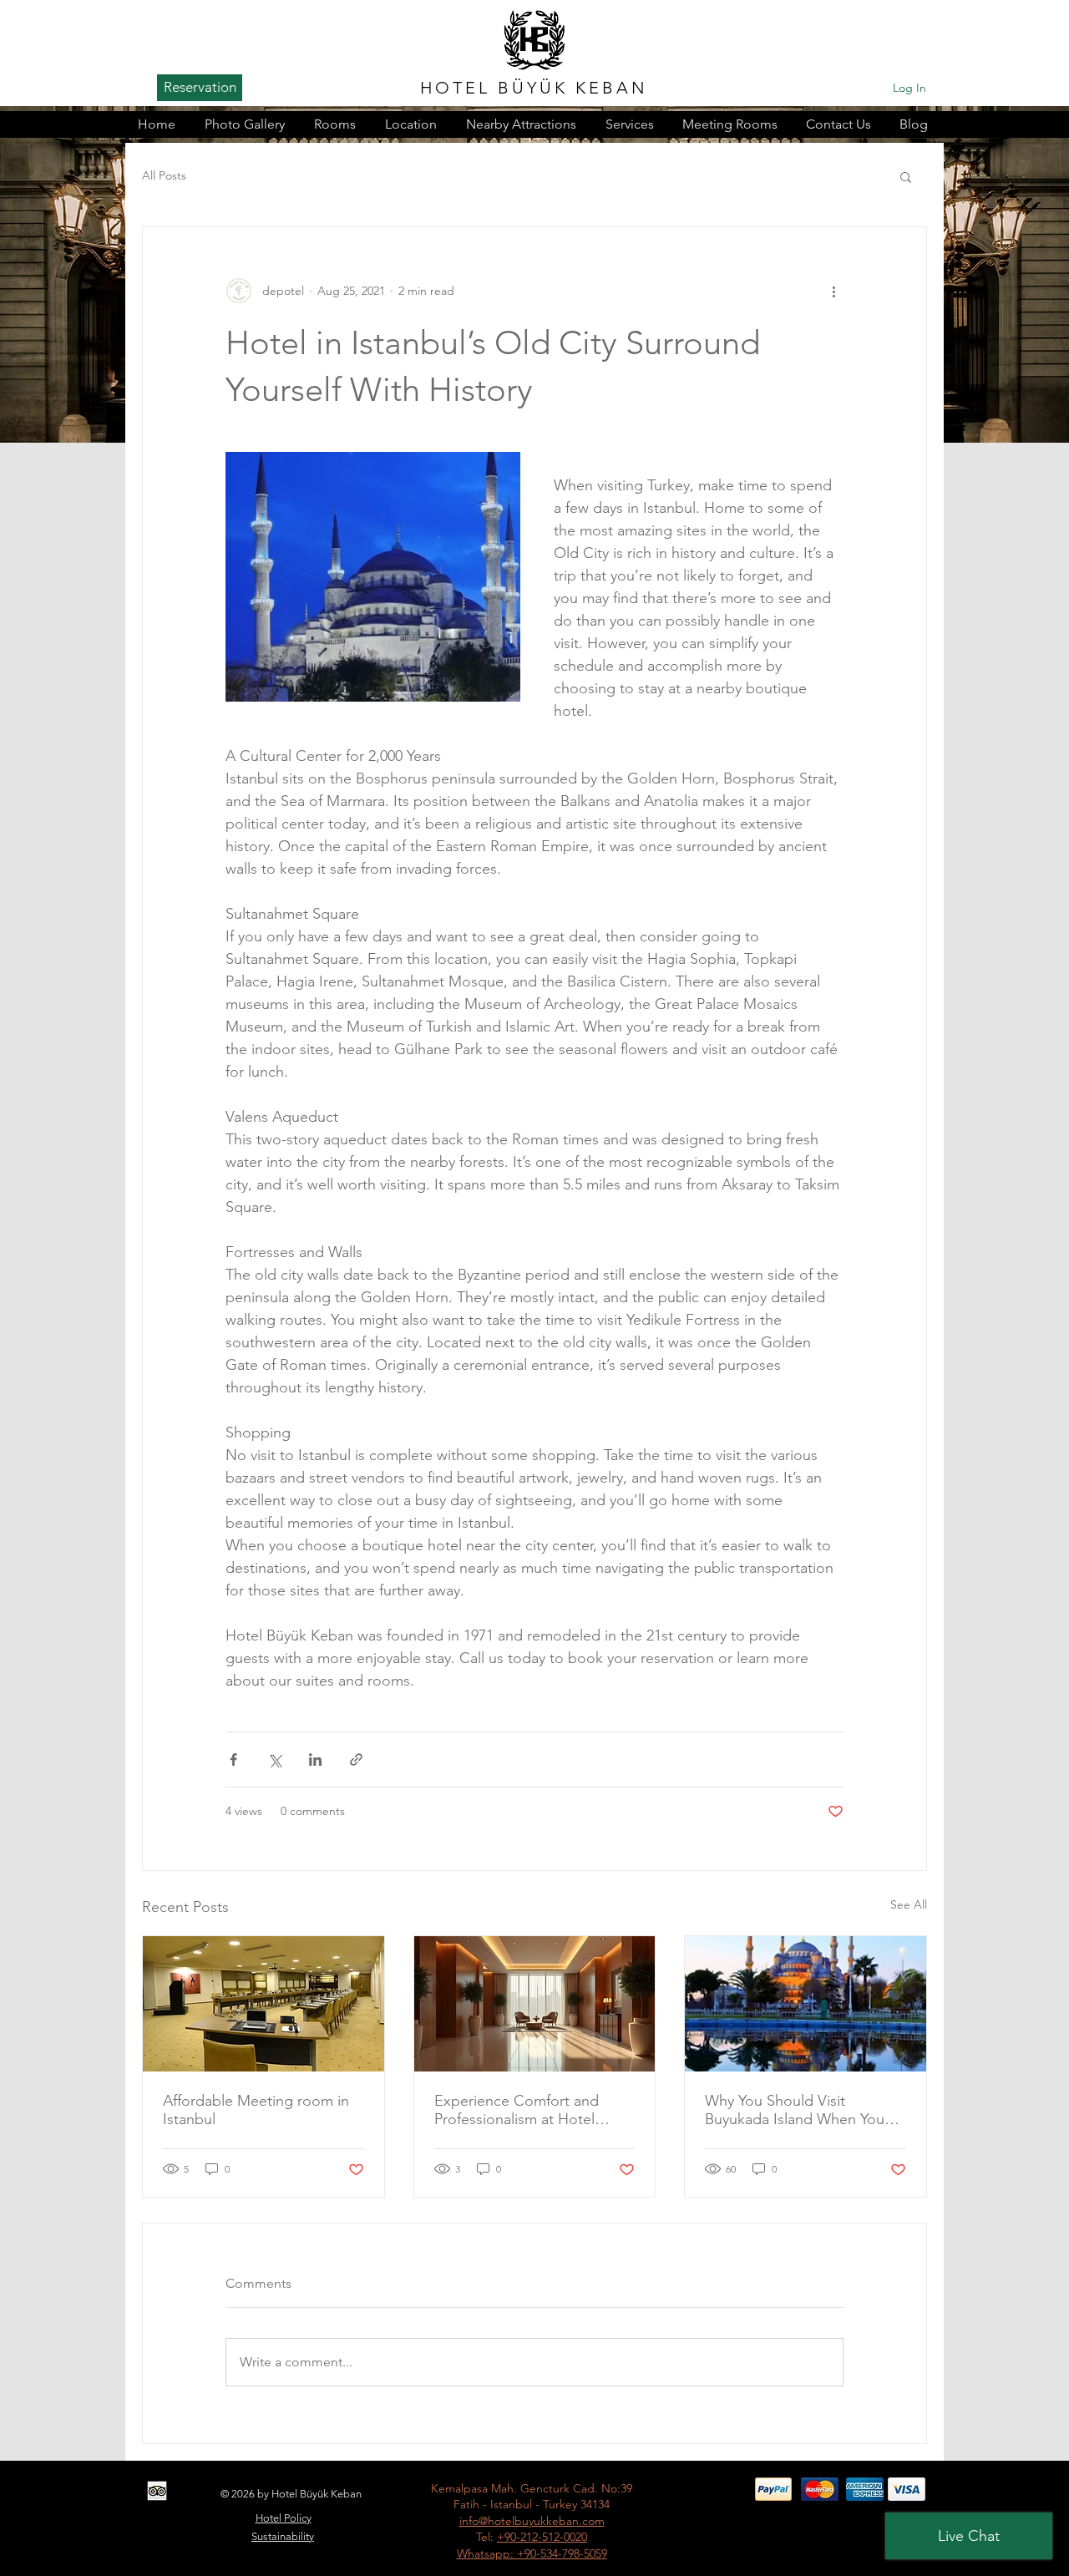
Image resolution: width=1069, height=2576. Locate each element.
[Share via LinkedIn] (315, 1760)
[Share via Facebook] (233, 1760)
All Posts (164, 175)
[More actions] (833, 291)
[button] (906, 176)
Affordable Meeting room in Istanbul (256, 2110)
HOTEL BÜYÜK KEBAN (534, 88)
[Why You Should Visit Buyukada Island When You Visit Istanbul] (806, 2004)
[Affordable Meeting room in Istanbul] (263, 2004)
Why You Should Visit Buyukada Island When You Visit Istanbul (795, 2110)
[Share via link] (356, 1760)
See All (909, 1904)
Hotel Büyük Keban (317, 2494)
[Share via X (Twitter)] (274, 1760)
